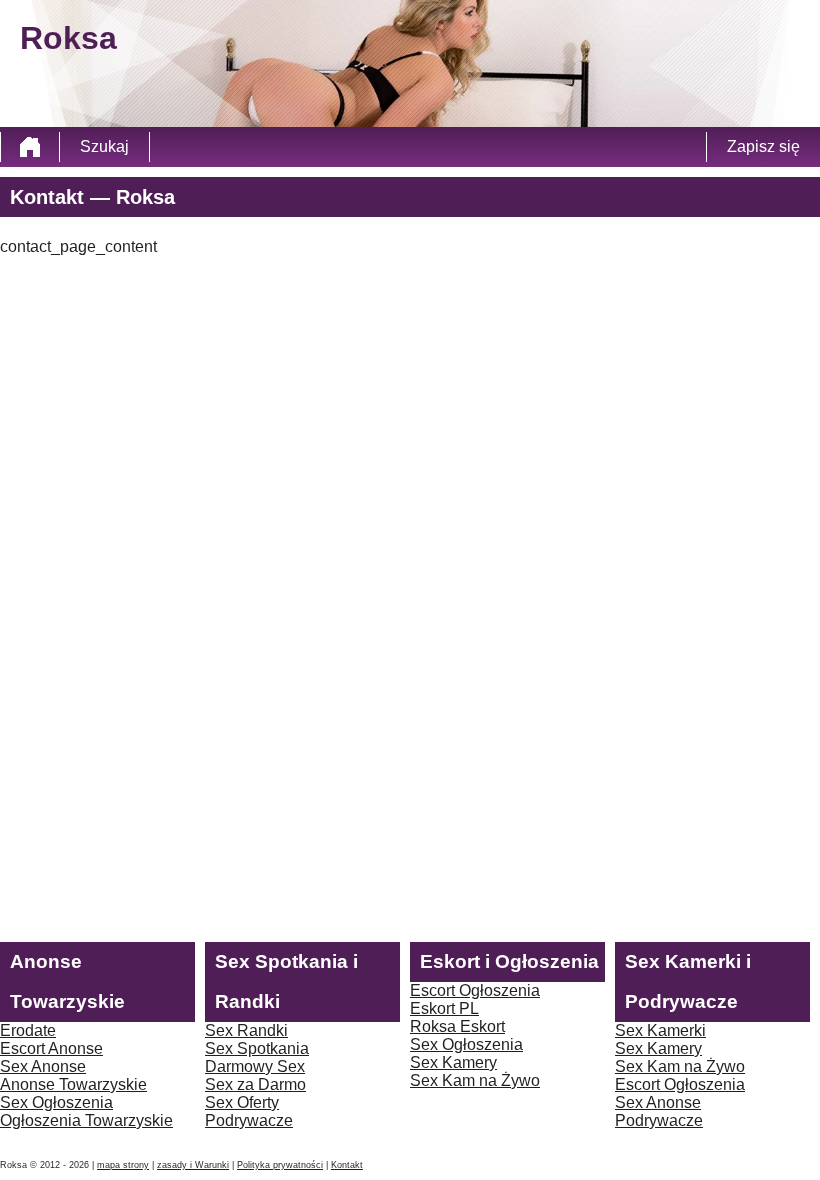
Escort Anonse (51, 1048)
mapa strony (123, 1165)
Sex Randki (246, 1030)
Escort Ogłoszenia (475, 990)
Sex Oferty (242, 1102)
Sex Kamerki (660, 1030)
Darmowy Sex (255, 1066)
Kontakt (347, 1165)
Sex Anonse (43, 1066)
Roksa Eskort (457, 1026)
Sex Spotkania (257, 1048)
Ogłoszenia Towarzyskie (86, 1120)
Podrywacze (249, 1120)
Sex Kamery (453, 1062)
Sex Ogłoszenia (56, 1102)
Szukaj (104, 146)
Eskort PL (444, 1008)
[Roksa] (30, 147)
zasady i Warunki (193, 1165)
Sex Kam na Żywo (475, 1080)
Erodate (28, 1030)
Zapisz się (763, 146)
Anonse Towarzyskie (73, 1084)
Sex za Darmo (255, 1084)
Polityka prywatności (280, 1165)
